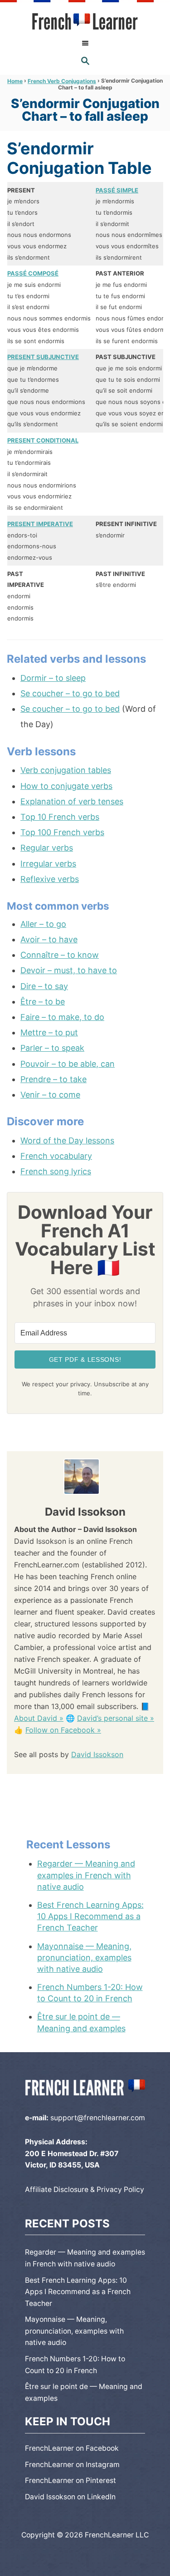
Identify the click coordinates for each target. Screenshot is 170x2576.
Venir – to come (50, 1095)
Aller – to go (43, 924)
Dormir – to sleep (53, 678)
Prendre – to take (53, 1079)
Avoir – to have (49, 939)
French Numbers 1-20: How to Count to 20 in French (90, 1993)
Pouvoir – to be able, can (68, 1064)
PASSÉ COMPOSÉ (33, 273)
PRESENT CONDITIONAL (43, 440)
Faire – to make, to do (62, 1017)
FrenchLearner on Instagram (72, 2465)
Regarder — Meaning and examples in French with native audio (86, 1875)
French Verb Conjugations (62, 81)
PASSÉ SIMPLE (117, 190)
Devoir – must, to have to (69, 970)
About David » (39, 1718)
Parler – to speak (52, 1048)
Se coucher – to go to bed (70, 693)
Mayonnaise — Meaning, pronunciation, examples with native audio (84, 1958)
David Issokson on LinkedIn (70, 2497)
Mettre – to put (49, 1032)
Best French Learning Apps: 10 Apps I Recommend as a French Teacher (90, 1916)
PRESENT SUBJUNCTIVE (43, 357)
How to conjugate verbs (66, 786)
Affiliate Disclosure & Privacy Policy (85, 2189)
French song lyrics (56, 1171)
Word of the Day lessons (67, 1140)
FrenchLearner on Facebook (72, 2448)
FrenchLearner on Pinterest (70, 2480)
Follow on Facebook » (63, 1730)
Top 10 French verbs (60, 817)
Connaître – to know (60, 955)
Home (15, 81)
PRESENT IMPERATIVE (40, 524)
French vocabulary (56, 1156)
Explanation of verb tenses (72, 801)
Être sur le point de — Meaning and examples (81, 2022)
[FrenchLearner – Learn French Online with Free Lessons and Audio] (85, 22)
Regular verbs (47, 848)
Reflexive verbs (50, 879)
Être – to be (43, 1002)
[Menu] (85, 43)
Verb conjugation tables (66, 770)
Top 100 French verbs (62, 832)
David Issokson (97, 1754)
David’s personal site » (116, 1718)
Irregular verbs (48, 864)
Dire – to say (44, 986)
